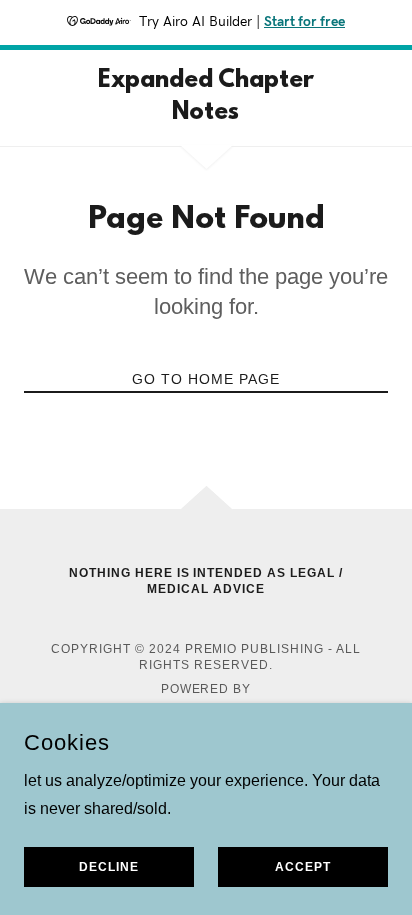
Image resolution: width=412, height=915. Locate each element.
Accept (303, 867)
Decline (109, 867)
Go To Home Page (206, 379)
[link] (206, 98)
